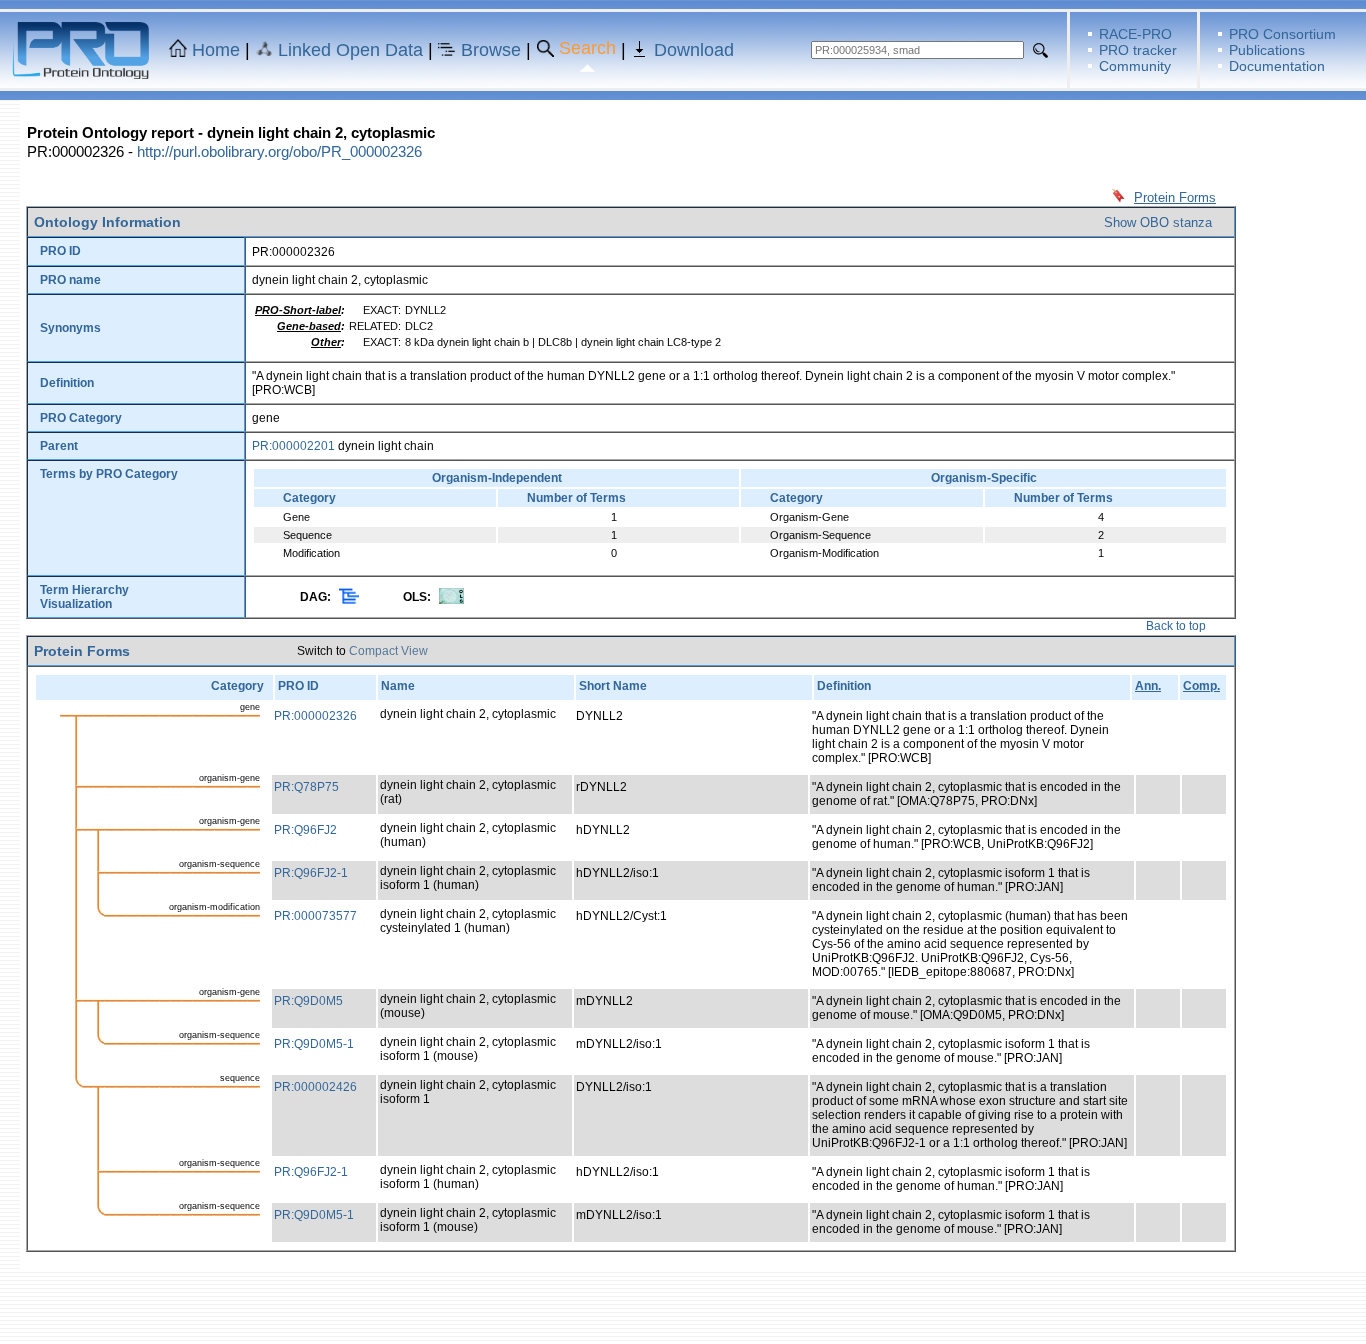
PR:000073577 (315, 916)
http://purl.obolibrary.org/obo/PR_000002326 (279, 151)
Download (694, 50)
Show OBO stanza (1158, 222)
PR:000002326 (315, 716)
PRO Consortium (1282, 34)
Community (1135, 66)
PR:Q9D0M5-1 (314, 1044)
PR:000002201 (293, 446)
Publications (1267, 50)
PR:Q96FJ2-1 (311, 873)
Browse (491, 50)
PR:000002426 (315, 1087)
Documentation (1277, 66)
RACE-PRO (1135, 34)
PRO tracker (1138, 50)
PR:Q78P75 (306, 787)
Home (216, 50)
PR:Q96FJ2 (305, 830)
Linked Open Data (350, 50)
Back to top (1176, 626)
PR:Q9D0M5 (308, 1001)
